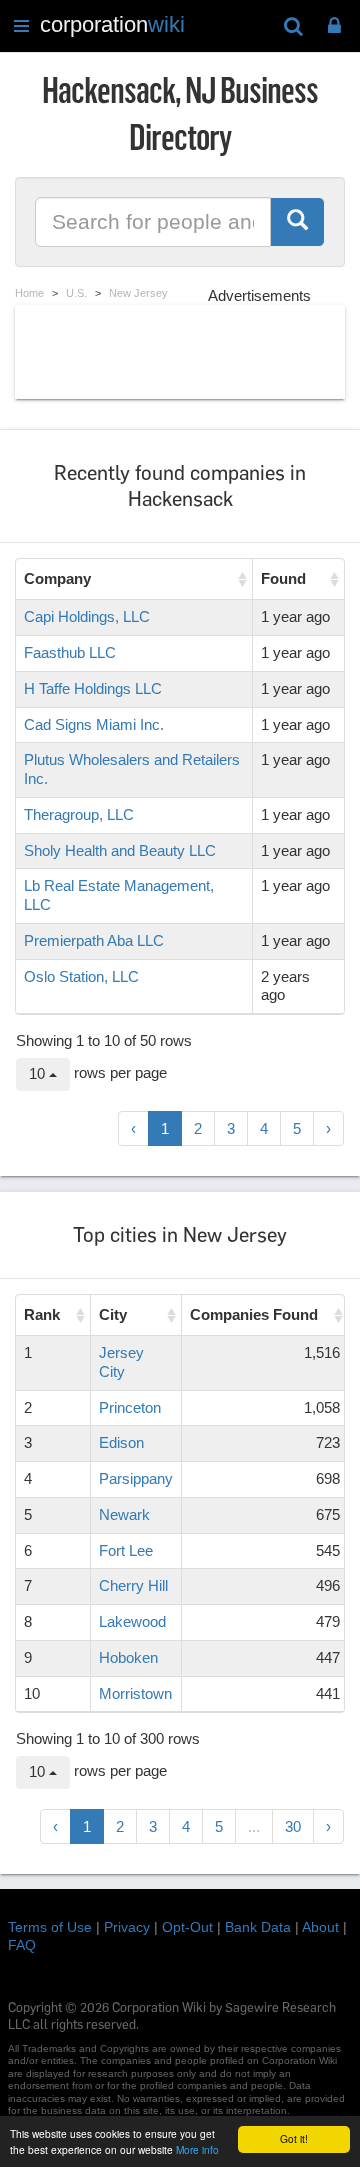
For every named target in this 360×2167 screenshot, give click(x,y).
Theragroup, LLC (79, 814)
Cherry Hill (133, 1585)
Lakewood (132, 1621)
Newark (124, 1514)
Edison (121, 1442)
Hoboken (128, 1657)
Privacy (127, 1927)
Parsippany (136, 1478)
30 (293, 1826)
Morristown (135, 1693)
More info (197, 2149)
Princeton (130, 1407)
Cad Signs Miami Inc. (94, 724)
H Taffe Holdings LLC (93, 688)
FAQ (22, 1945)
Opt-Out (187, 1927)
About (320, 1927)
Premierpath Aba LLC (94, 940)
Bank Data (258, 1927)
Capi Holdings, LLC (87, 616)
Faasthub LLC (70, 652)
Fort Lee (126, 1550)
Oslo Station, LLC (81, 976)
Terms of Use (50, 1927)
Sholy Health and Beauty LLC (120, 850)
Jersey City (121, 1362)
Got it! (294, 2138)
